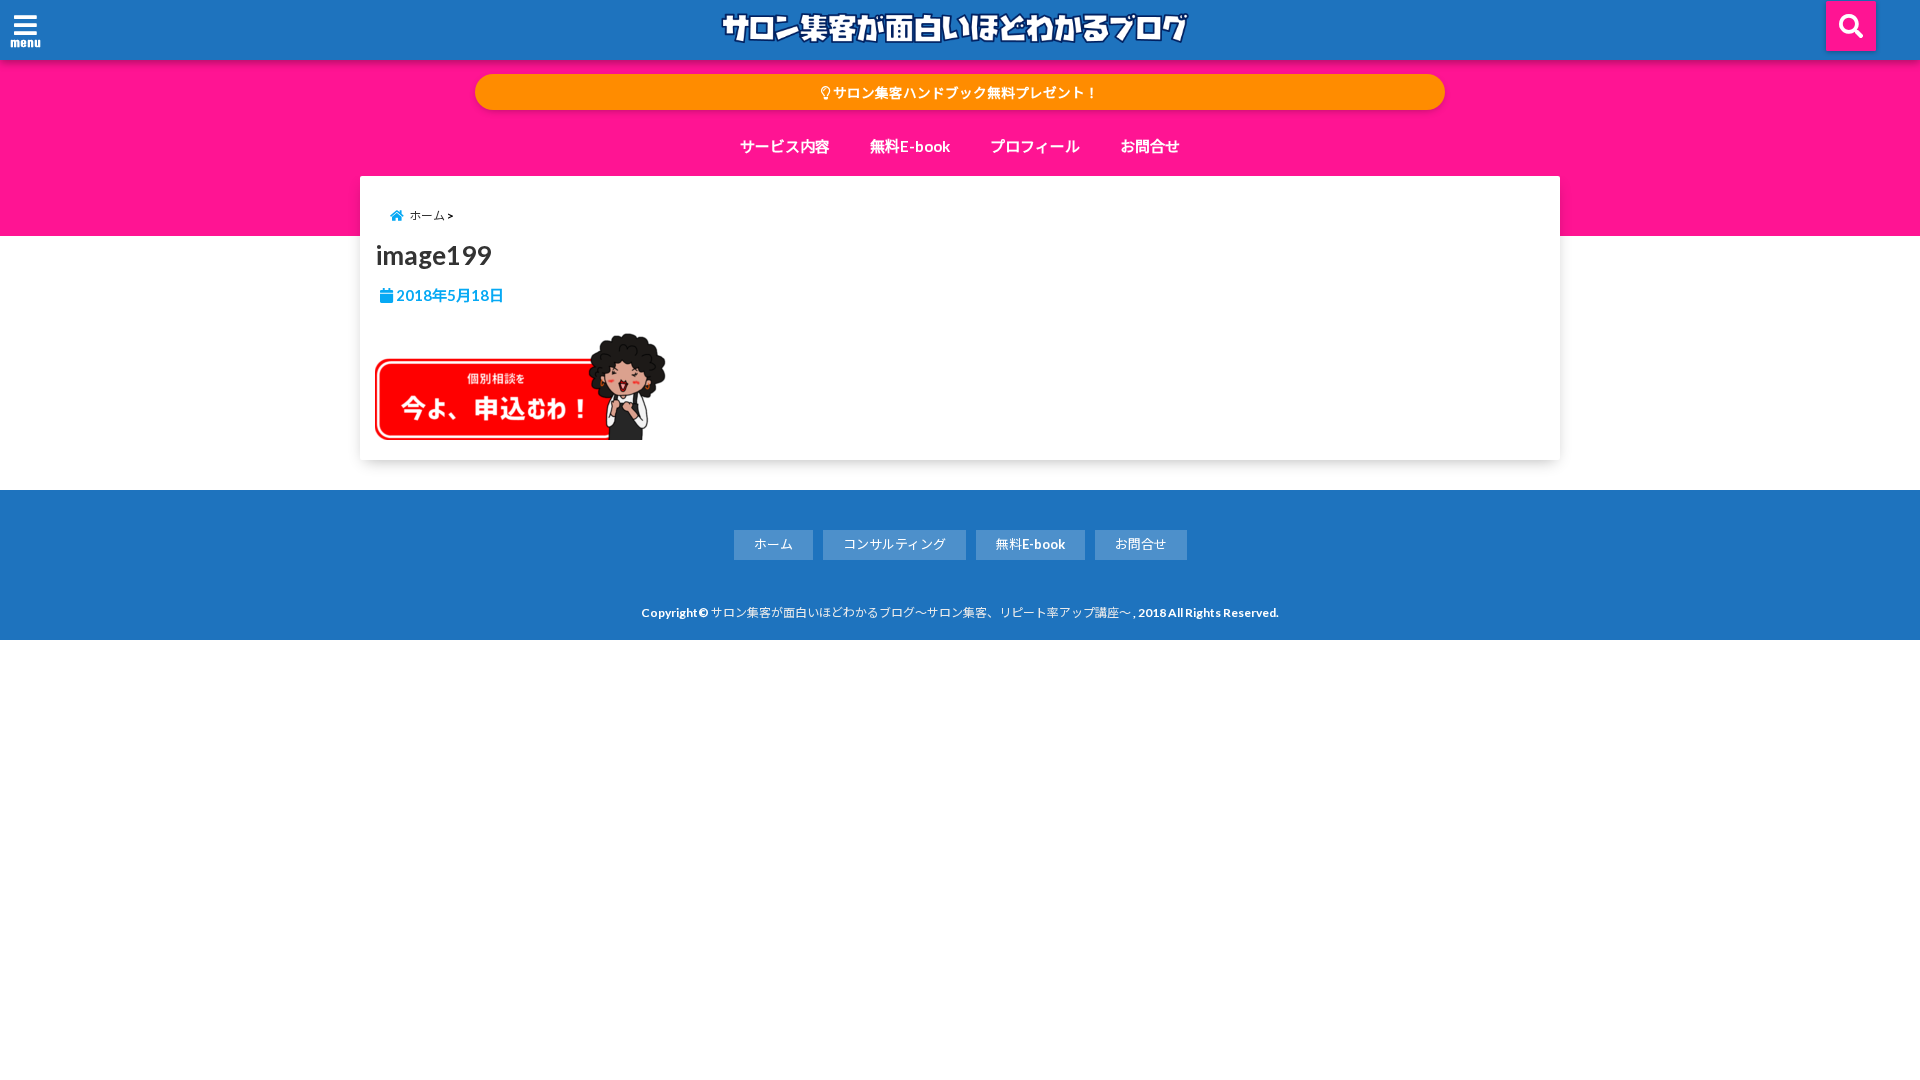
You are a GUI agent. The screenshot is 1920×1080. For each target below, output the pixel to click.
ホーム (773, 544)
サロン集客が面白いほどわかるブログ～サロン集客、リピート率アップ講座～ (921, 612)
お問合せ (1150, 146)
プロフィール (1035, 146)
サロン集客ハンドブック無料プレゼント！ (964, 93)
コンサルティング (894, 544)
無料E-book (910, 146)
